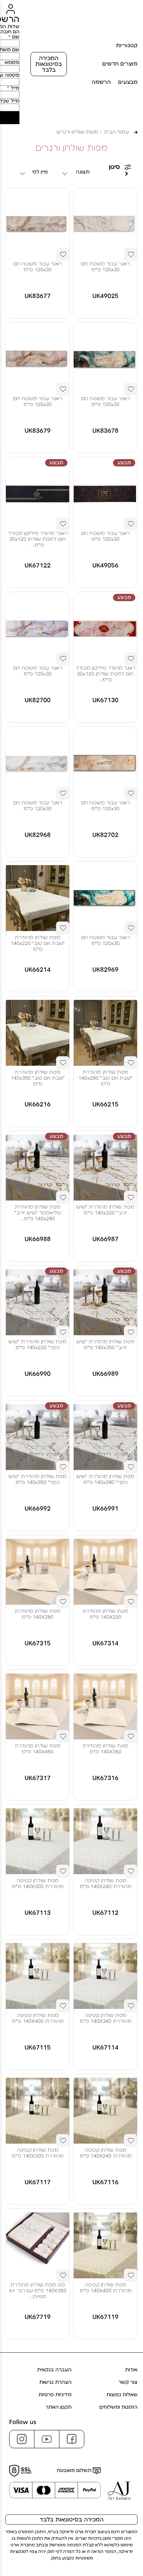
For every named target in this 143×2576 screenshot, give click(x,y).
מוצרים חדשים (120, 64)
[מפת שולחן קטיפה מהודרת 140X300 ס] (38, 1841)
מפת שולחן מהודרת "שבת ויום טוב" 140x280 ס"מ (106, 1078)
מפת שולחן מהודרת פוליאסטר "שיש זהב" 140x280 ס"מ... (38, 1213)
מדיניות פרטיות (55, 2395)
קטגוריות (127, 46)
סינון (114, 167)
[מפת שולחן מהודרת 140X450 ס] (38, 1706)
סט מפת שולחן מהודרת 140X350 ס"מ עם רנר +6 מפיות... (38, 2291)
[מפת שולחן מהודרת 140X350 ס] (105, 1706)
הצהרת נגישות (55, 2382)
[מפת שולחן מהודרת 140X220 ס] (105, 1572)
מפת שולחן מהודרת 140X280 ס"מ (38, 1614)
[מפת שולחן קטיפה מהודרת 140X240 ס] (105, 1841)
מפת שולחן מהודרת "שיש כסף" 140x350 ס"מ (38, 1479)
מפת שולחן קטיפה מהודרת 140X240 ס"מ (106, 1884)
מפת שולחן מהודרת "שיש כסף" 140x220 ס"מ (38, 1345)
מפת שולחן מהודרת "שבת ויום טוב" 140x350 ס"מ (38, 1078)
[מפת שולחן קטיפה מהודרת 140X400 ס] (38, 1976)
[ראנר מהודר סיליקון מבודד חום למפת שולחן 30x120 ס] (38, 494)
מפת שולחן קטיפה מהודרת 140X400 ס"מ (38, 2018)
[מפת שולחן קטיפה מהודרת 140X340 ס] (105, 1976)
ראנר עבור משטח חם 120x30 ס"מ (105, 267)
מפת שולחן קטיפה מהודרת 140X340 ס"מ (106, 2018)
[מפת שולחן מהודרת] (38, 898)
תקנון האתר (58, 2407)
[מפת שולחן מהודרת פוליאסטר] (38, 1168)
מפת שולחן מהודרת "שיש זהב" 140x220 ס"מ (105, 1210)
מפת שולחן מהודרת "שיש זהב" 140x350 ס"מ (105, 1345)
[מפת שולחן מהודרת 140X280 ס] (38, 1572)
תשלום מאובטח (75, 2471)
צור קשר (128, 2382)
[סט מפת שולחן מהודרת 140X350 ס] (38, 2245)
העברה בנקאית (54, 2370)
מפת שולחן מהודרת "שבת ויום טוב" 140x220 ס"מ (38, 943)
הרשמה (101, 82)
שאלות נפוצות (122, 2395)
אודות (131, 2370)
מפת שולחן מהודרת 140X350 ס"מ (105, 1749)
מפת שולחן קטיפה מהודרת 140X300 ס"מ (38, 1884)
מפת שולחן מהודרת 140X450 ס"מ (38, 1749)
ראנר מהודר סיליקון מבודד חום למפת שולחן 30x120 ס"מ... (38, 539)
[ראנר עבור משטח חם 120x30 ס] (105, 224)
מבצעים (128, 82)
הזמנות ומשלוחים (118, 2407)
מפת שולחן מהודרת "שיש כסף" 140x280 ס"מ (105, 1479)
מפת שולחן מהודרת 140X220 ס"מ (105, 1614)
